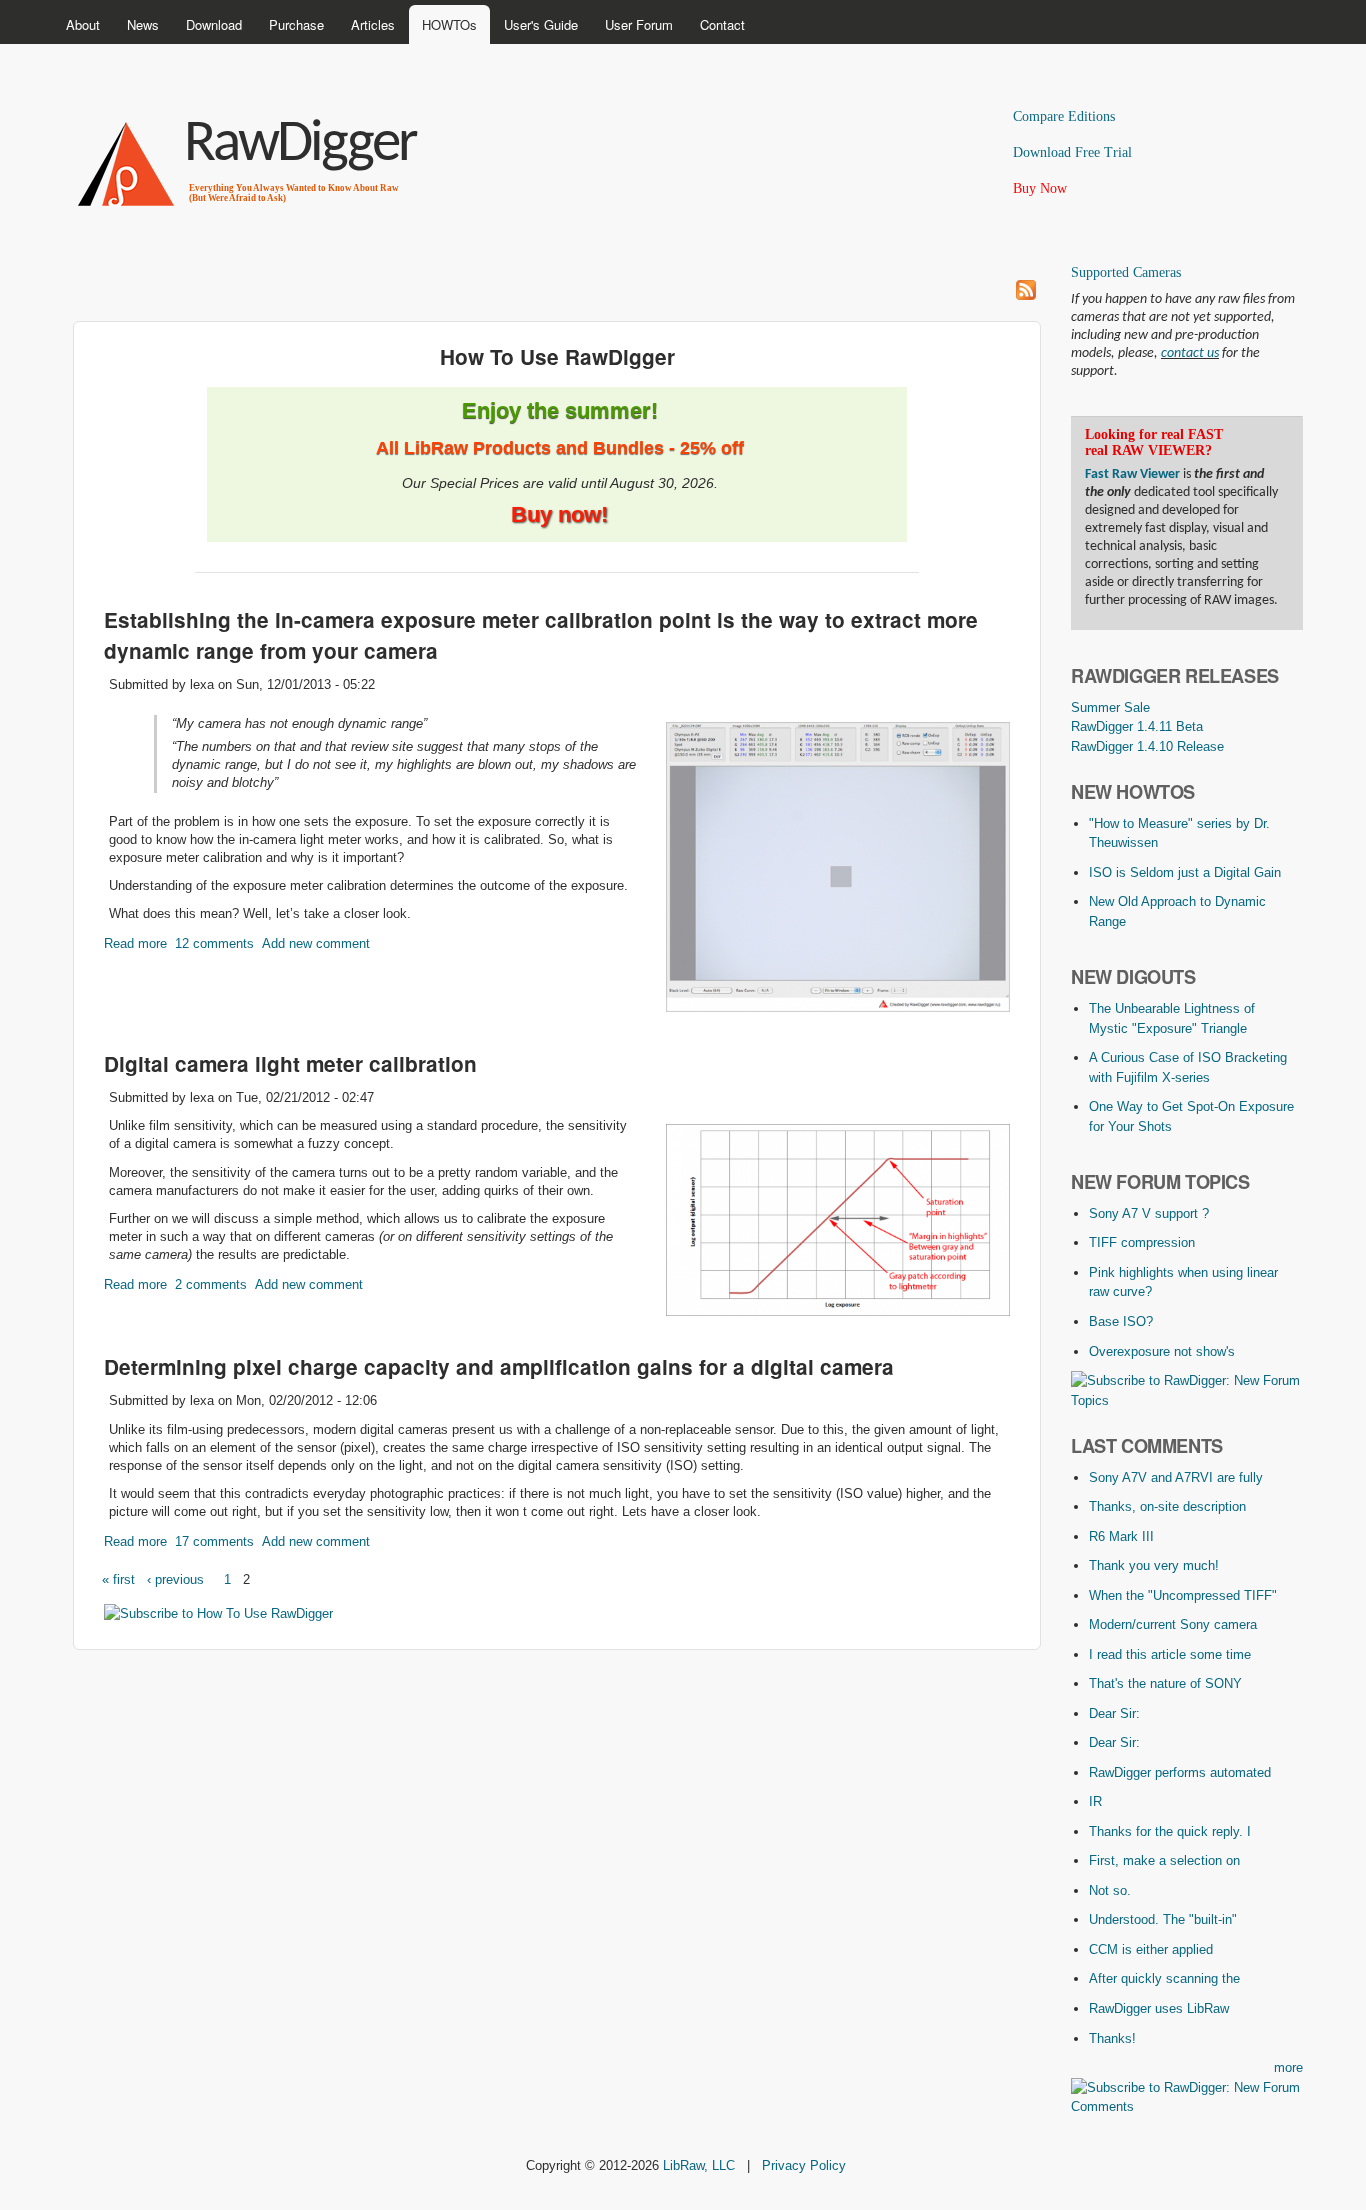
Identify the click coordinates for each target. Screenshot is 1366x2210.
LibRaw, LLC (699, 2165)
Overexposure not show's (1162, 1351)
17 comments (214, 1541)
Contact (722, 24)
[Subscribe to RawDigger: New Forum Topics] (1187, 1400)
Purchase (296, 24)
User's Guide (541, 24)
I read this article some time (1170, 1654)
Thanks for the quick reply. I (1170, 1831)
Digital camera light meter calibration (290, 1063)
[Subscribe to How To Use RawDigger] (218, 1613)
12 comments (214, 943)
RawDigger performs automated (1180, 1772)
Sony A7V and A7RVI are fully (1176, 1477)
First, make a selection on (1164, 1860)
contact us (1190, 353)
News (143, 24)
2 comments (211, 1284)
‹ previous (175, 1579)
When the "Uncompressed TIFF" (1183, 1595)
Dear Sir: (1114, 1713)
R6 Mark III (1121, 1536)
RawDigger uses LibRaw (1159, 2008)
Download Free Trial (1072, 152)
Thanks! (1112, 2038)
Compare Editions (1064, 116)
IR (1095, 1801)
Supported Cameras (1126, 272)
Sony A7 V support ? (1149, 1213)
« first (118, 1579)
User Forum (639, 24)
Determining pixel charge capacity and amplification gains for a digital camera (499, 1366)
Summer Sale (1110, 707)
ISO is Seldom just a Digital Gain (1185, 872)
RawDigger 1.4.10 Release (1147, 746)
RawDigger (300, 145)
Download (214, 24)
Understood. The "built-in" (1163, 1919)
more (1288, 2067)
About (83, 24)
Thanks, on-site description (1167, 1506)
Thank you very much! (1154, 1565)
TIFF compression (1142, 1242)
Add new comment (316, 943)
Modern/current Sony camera (1173, 1624)
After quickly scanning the (1164, 1978)
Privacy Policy (804, 2165)
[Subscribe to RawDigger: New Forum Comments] (1187, 2106)
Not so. (1110, 1890)
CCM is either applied (1151, 1949)
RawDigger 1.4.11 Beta (1137, 726)
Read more (135, 943)
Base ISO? (1121, 1321)
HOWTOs (449, 24)
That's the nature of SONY (1165, 1683)
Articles (373, 24)
